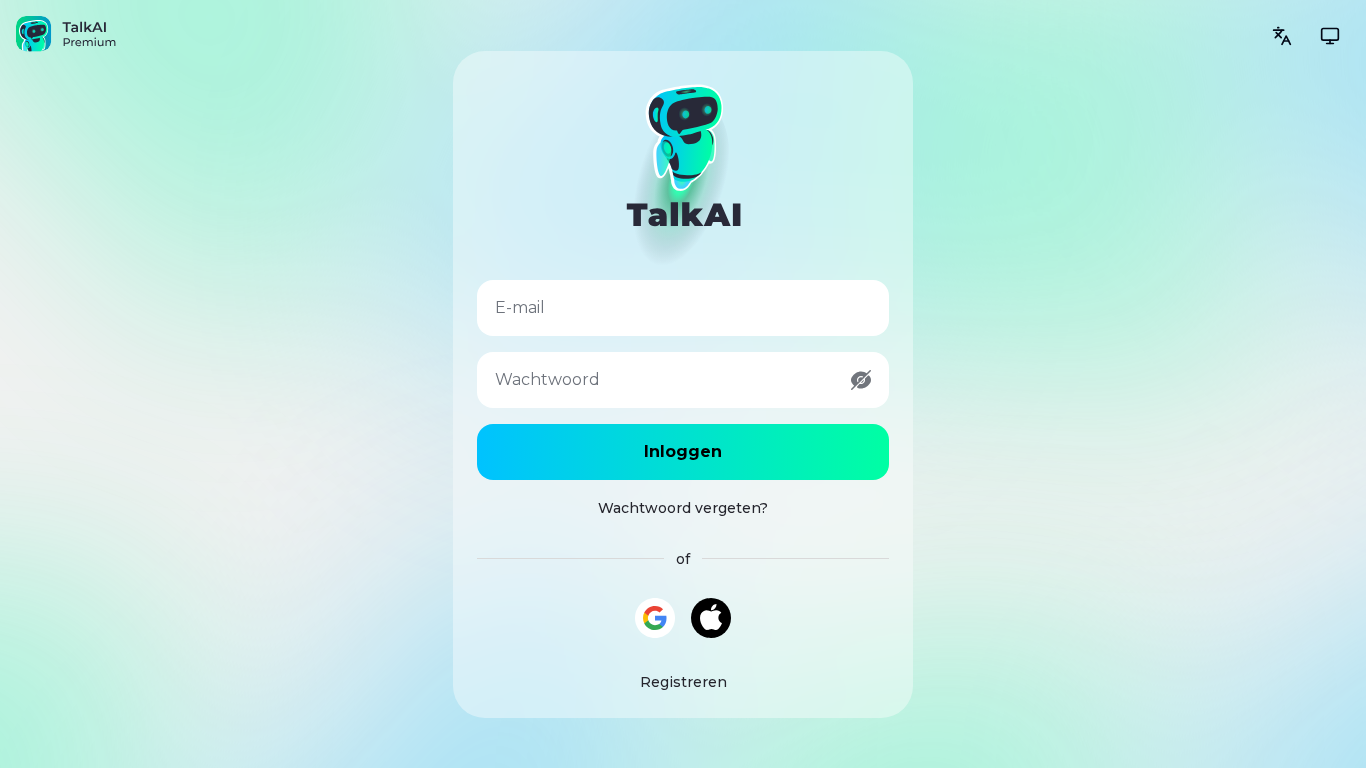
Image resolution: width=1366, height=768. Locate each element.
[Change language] (1282, 36)
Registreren (683, 682)
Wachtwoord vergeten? (683, 508)
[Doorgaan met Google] (655, 618)
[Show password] (861, 380)
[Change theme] (1330, 36)
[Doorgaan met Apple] (711, 618)
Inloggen (683, 451)
